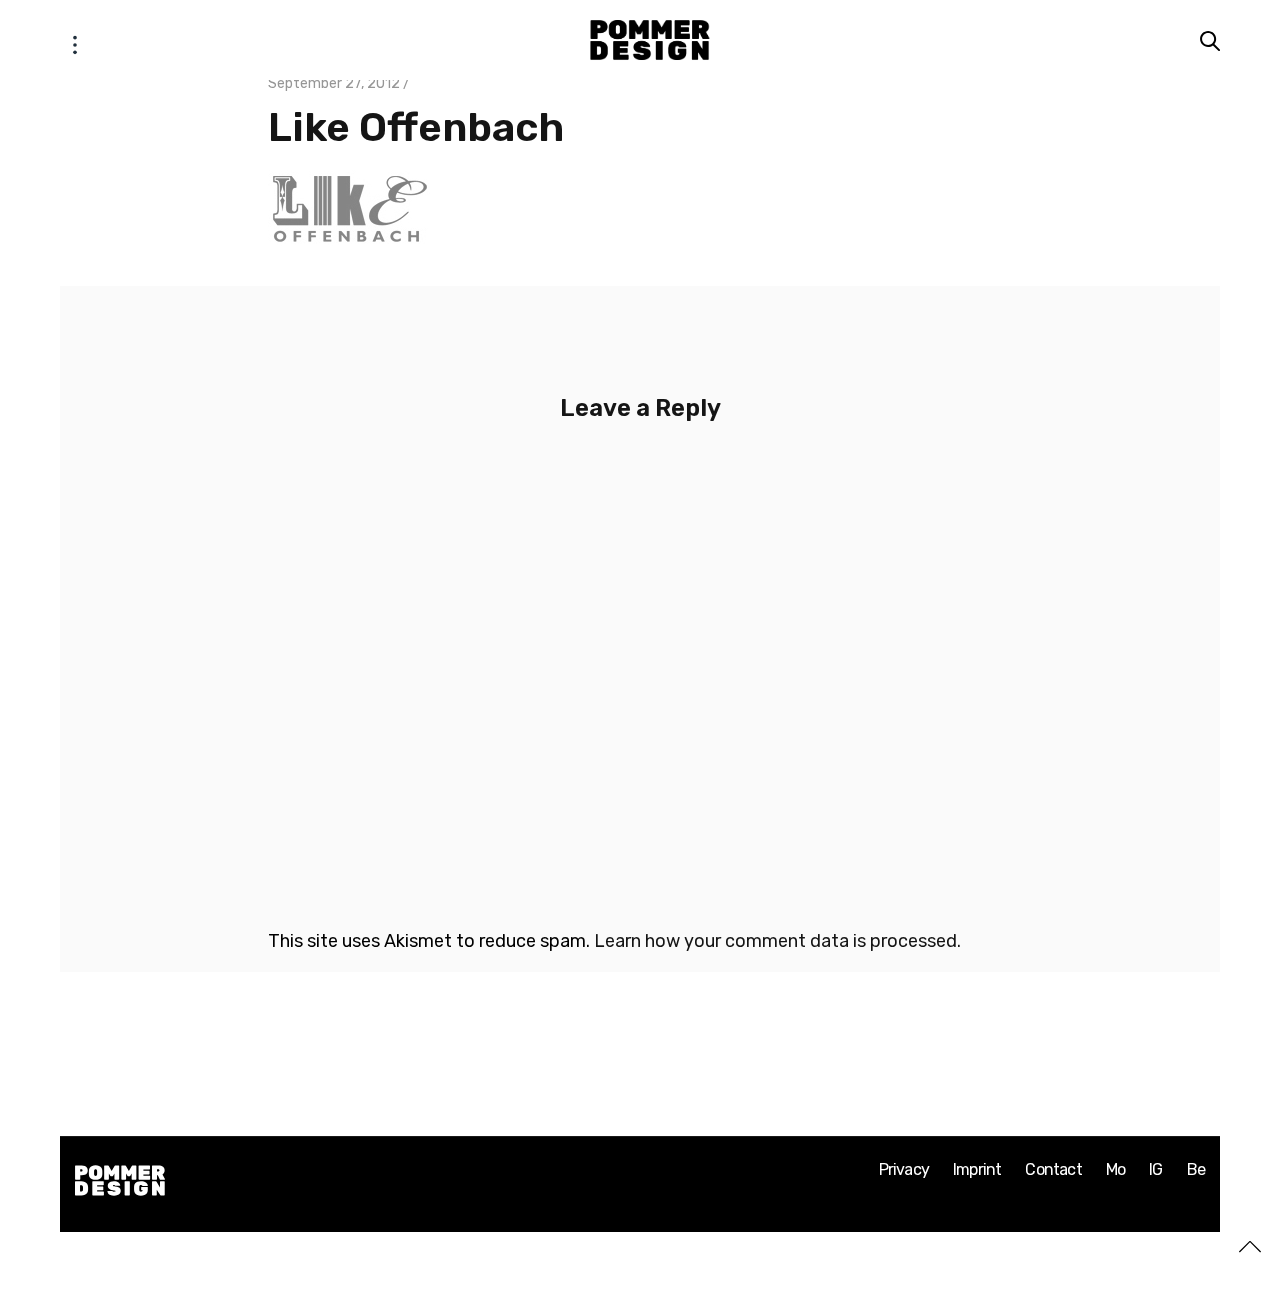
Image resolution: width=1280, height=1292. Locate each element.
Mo (1115, 1169)
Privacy (904, 1169)
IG (1155, 1169)
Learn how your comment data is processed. (777, 941)
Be (1196, 1169)
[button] (75, 40)
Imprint (977, 1169)
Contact (1053, 1169)
